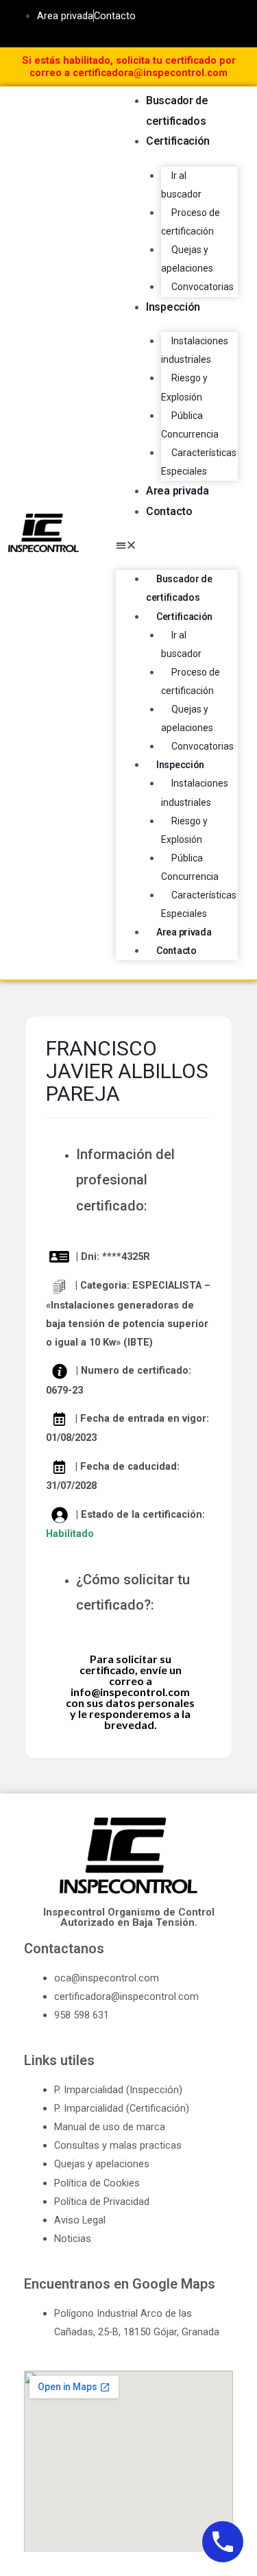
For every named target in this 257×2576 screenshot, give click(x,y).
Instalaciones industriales (195, 350)
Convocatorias (203, 287)
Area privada (177, 491)
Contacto (169, 511)
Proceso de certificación (191, 222)
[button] (177, 546)
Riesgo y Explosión (184, 387)
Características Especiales (199, 462)
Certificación (178, 141)
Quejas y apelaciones (187, 259)
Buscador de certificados (179, 588)
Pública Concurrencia (190, 425)
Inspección (173, 307)
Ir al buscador (181, 185)
